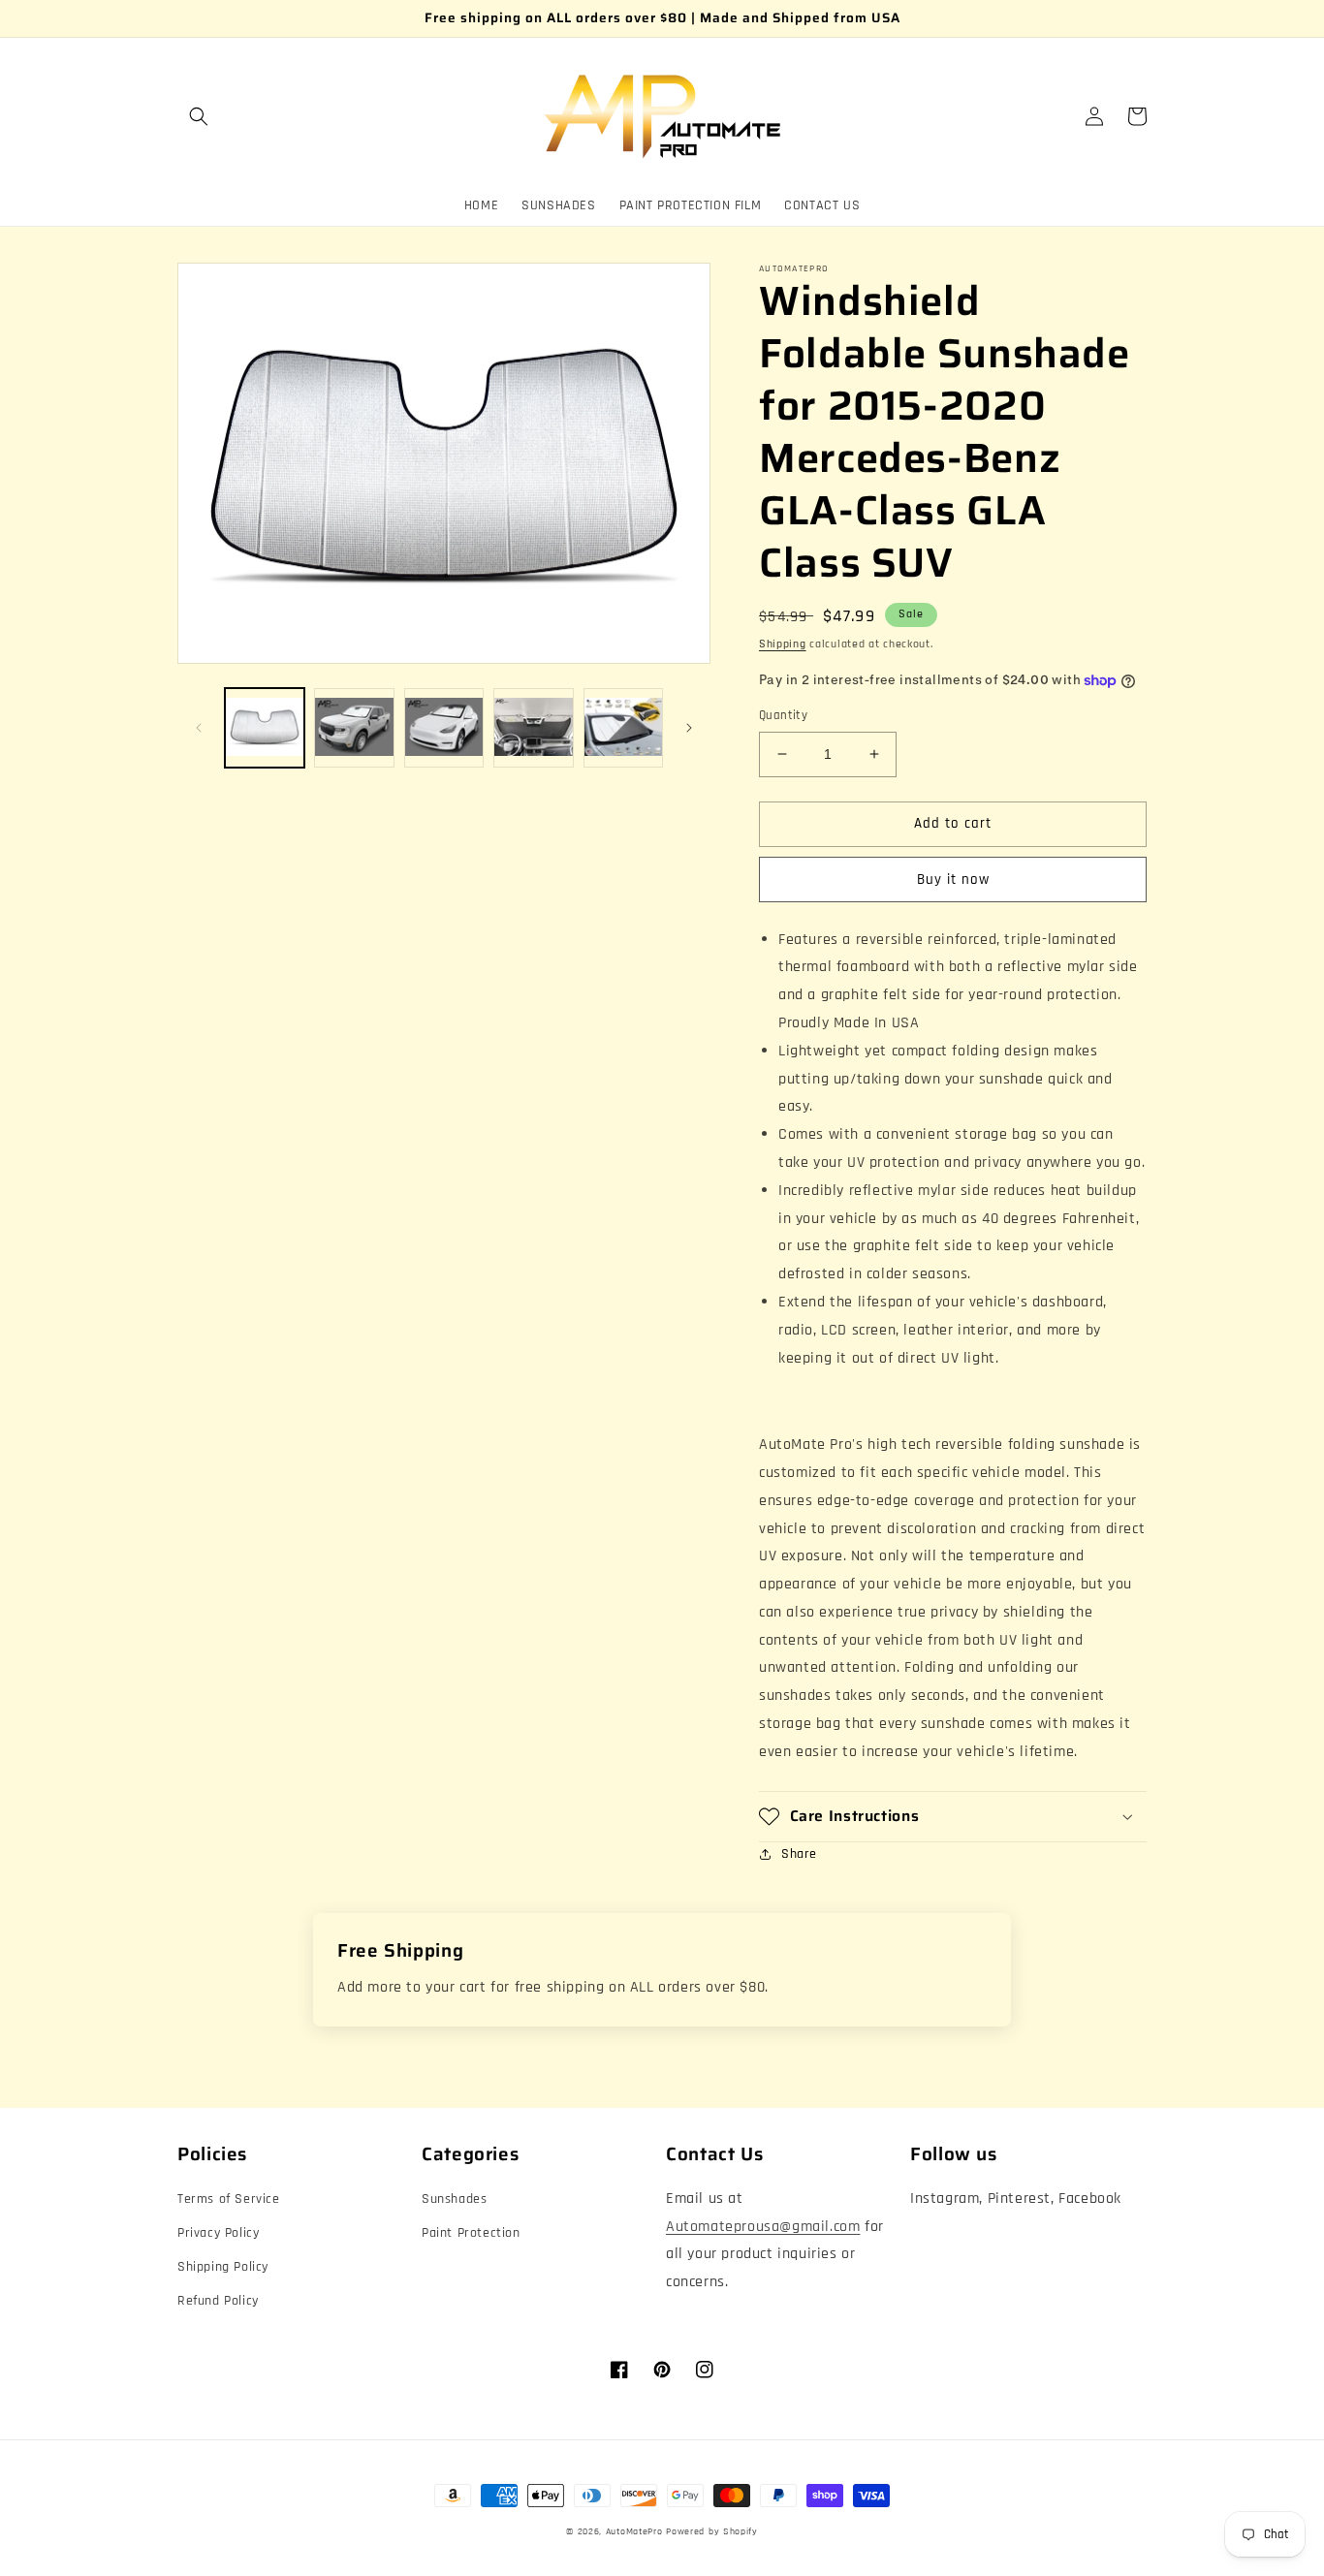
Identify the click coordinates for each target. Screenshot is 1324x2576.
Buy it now (953, 880)
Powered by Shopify (712, 2531)
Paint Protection (471, 2233)
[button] (199, 116)
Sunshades (454, 2199)
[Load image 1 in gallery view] (265, 728)
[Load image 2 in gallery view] (354, 728)
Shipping (783, 644)
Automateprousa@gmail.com (763, 2227)
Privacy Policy (218, 2233)
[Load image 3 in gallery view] (444, 728)
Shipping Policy (223, 2267)
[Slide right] (689, 728)
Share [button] (799, 1854)
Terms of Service (229, 2199)
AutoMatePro (634, 2531)
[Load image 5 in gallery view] (623, 728)
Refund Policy (218, 2301)
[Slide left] (199, 728)
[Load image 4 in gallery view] (533, 728)
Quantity (783, 715)
